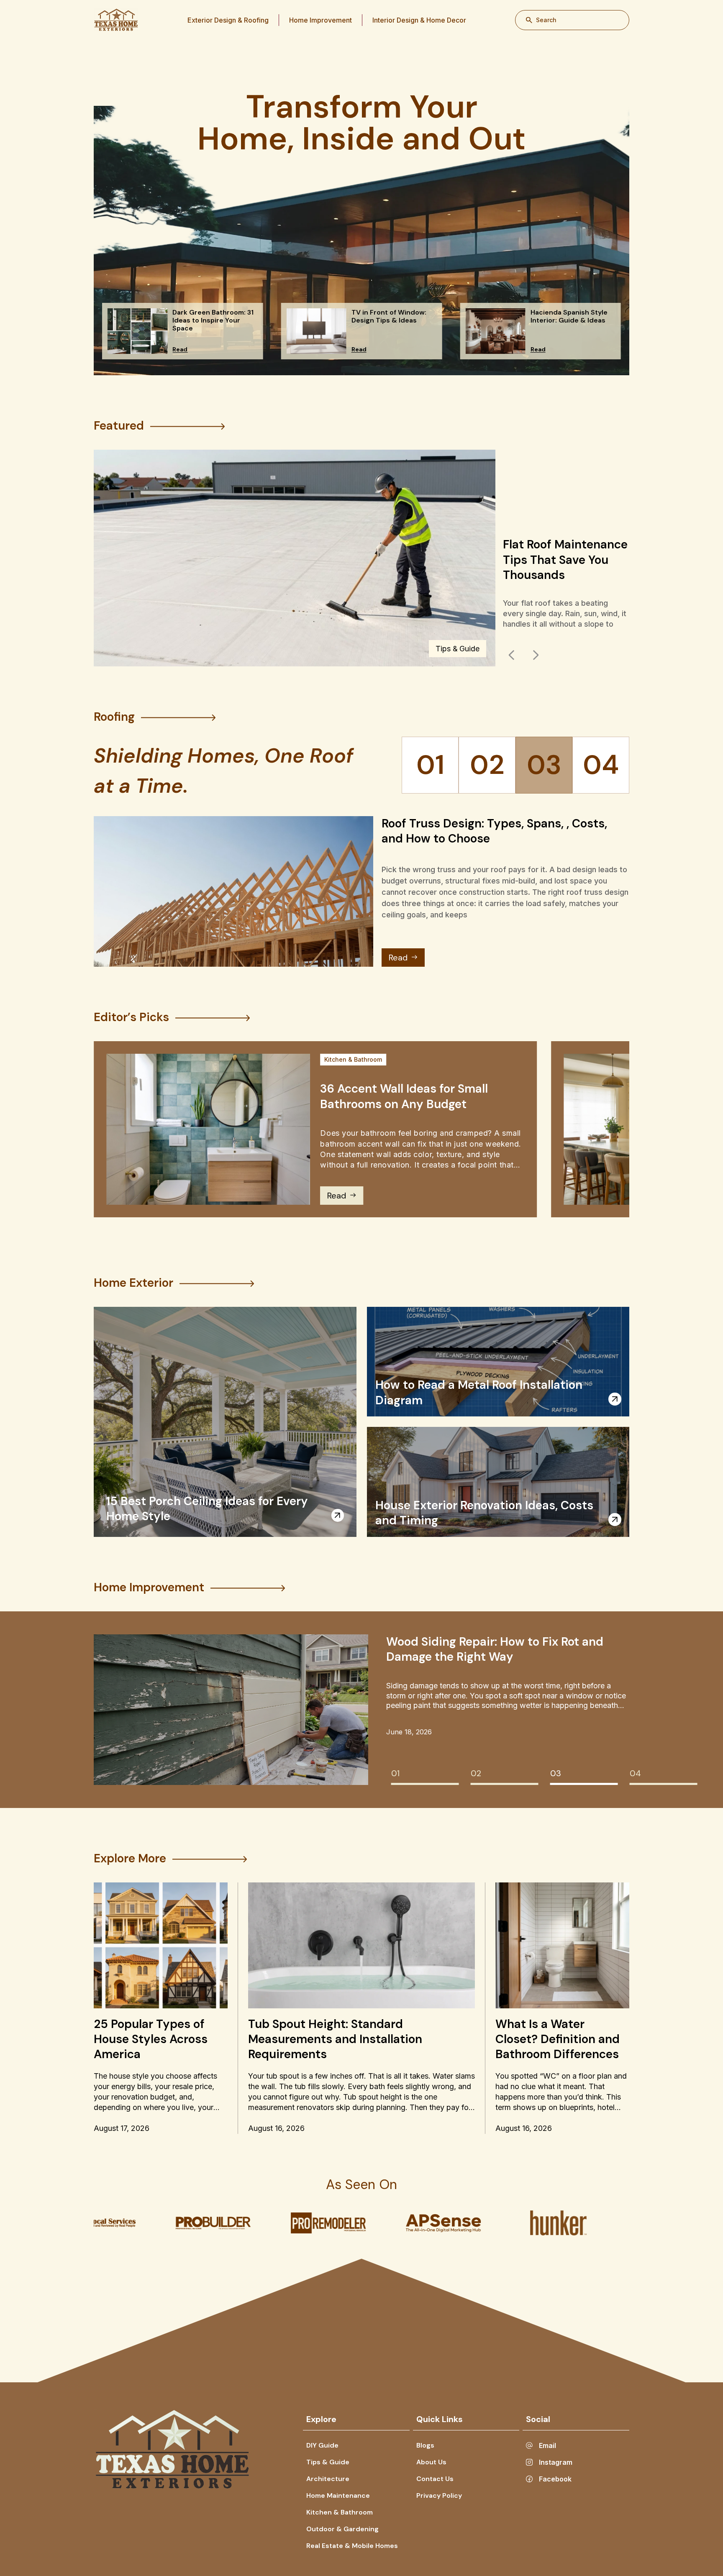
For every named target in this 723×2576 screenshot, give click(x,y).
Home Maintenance (338, 2495)
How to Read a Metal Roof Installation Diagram (479, 1392)
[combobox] (572, 20)
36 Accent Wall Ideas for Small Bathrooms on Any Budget (404, 1096)
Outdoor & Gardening (342, 2529)
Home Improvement (320, 20)
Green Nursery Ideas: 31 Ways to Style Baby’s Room (570, 320)
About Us (431, 2462)
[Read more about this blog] (338, 1515)
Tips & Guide (328, 2462)
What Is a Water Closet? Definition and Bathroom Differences (558, 2039)
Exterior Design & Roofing (228, 20)
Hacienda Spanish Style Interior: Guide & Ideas (211, 316)
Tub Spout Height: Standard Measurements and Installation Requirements (335, 2039)
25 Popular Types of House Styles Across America (151, 2039)
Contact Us (435, 2479)
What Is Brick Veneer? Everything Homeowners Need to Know (479, 1649)
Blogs (425, 2445)
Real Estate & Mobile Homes (352, 2546)
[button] (512, 655)
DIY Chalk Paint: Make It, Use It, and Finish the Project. (563, 566)
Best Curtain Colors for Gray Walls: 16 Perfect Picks (390, 320)
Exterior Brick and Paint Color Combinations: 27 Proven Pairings (475, 831)
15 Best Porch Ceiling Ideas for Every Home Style (207, 1509)
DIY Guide (462, 649)
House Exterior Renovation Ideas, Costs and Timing (484, 1513)
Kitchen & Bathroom (353, 1059)
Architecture (328, 2479)
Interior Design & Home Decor (419, 20)
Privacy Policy (439, 2495)
